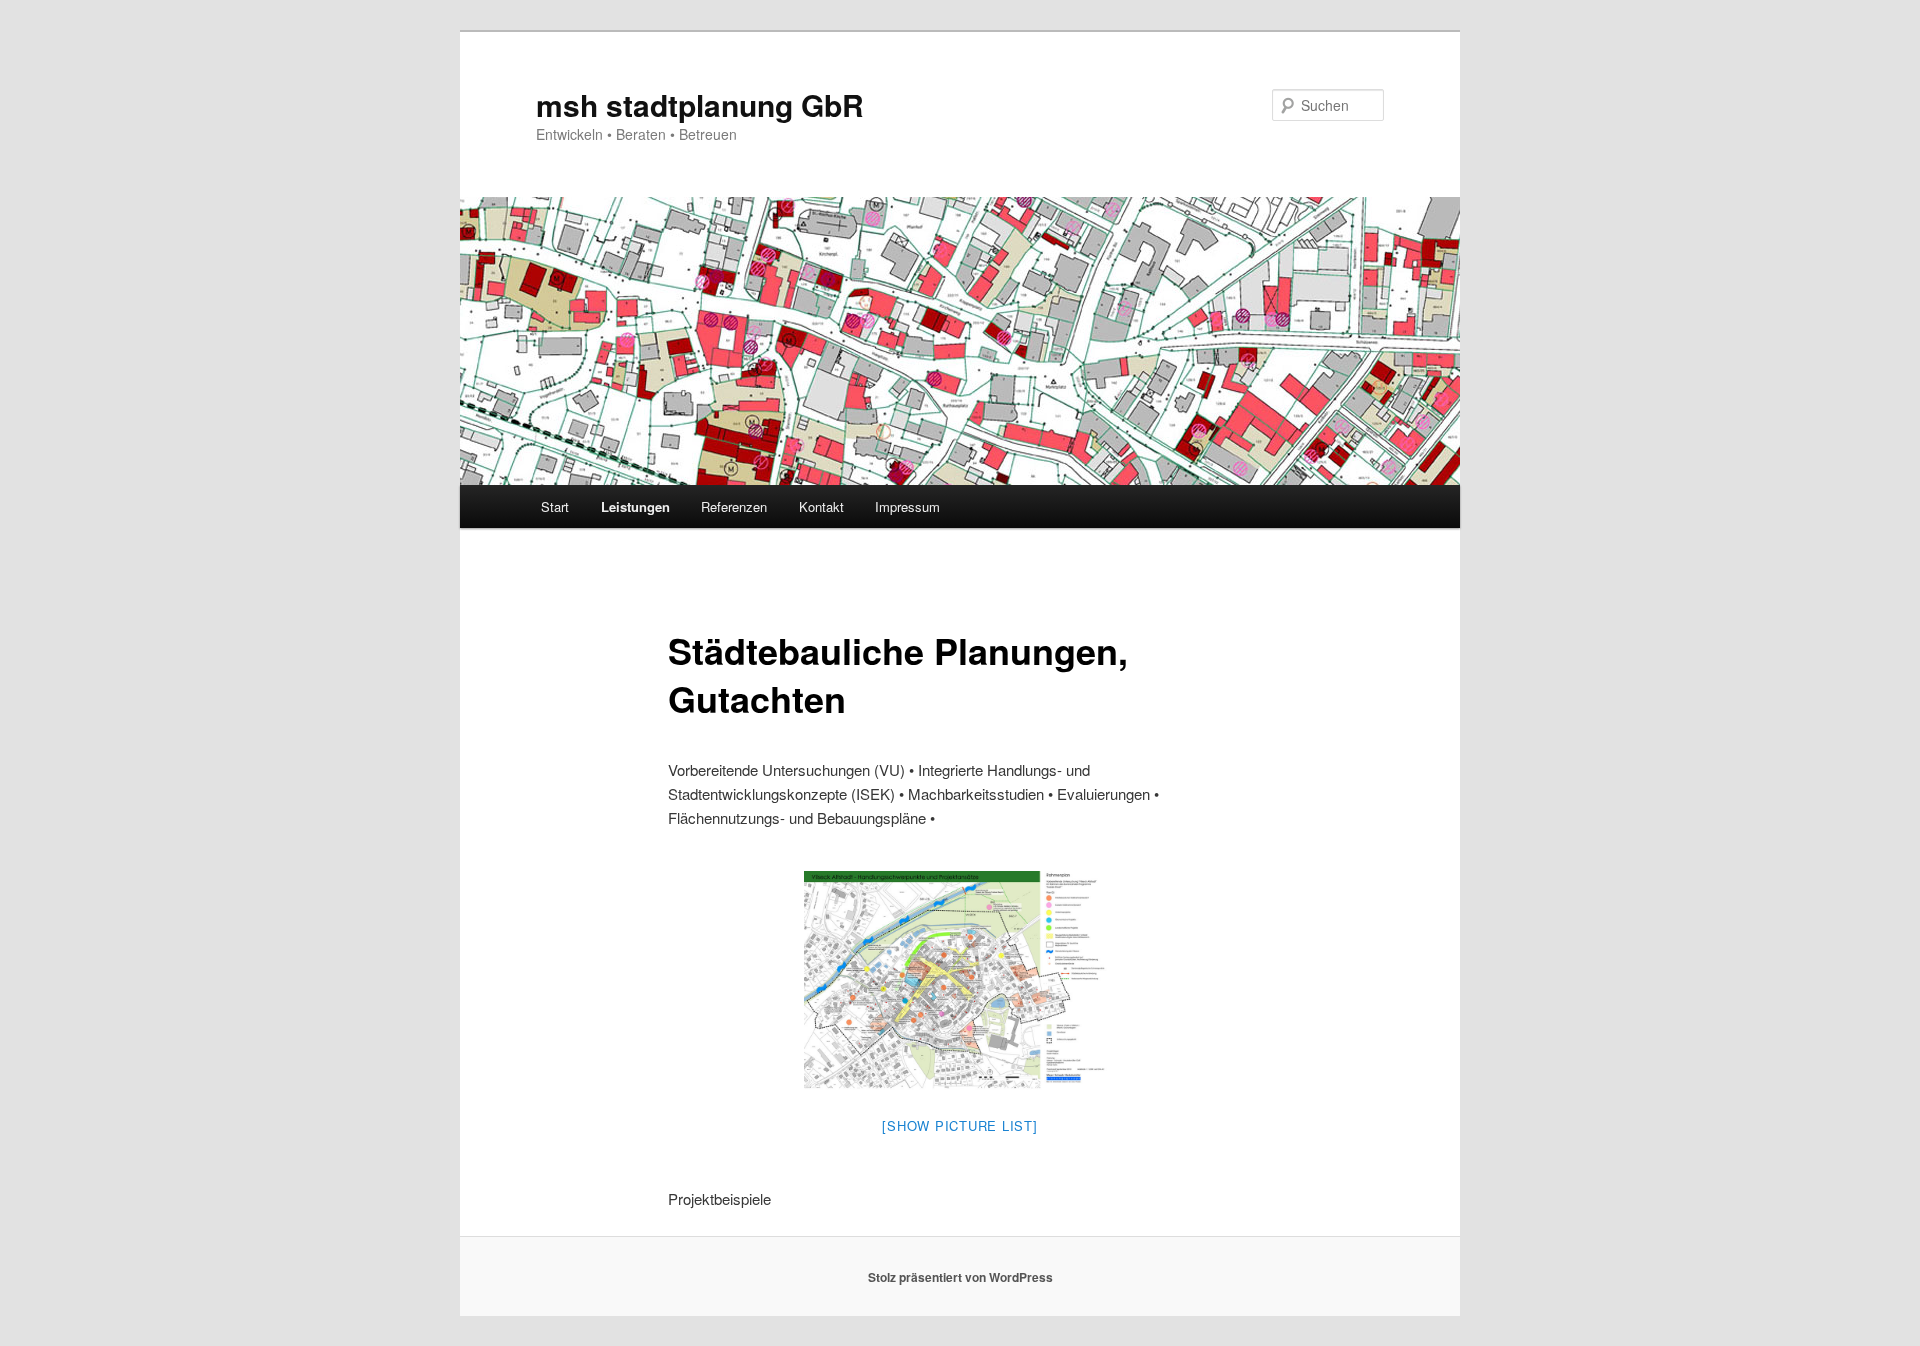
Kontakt (821, 506)
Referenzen (734, 506)
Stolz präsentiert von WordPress (960, 1277)
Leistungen (635, 506)
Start (555, 506)
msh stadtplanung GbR (700, 104)
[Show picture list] (959, 1125)
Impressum (907, 506)
